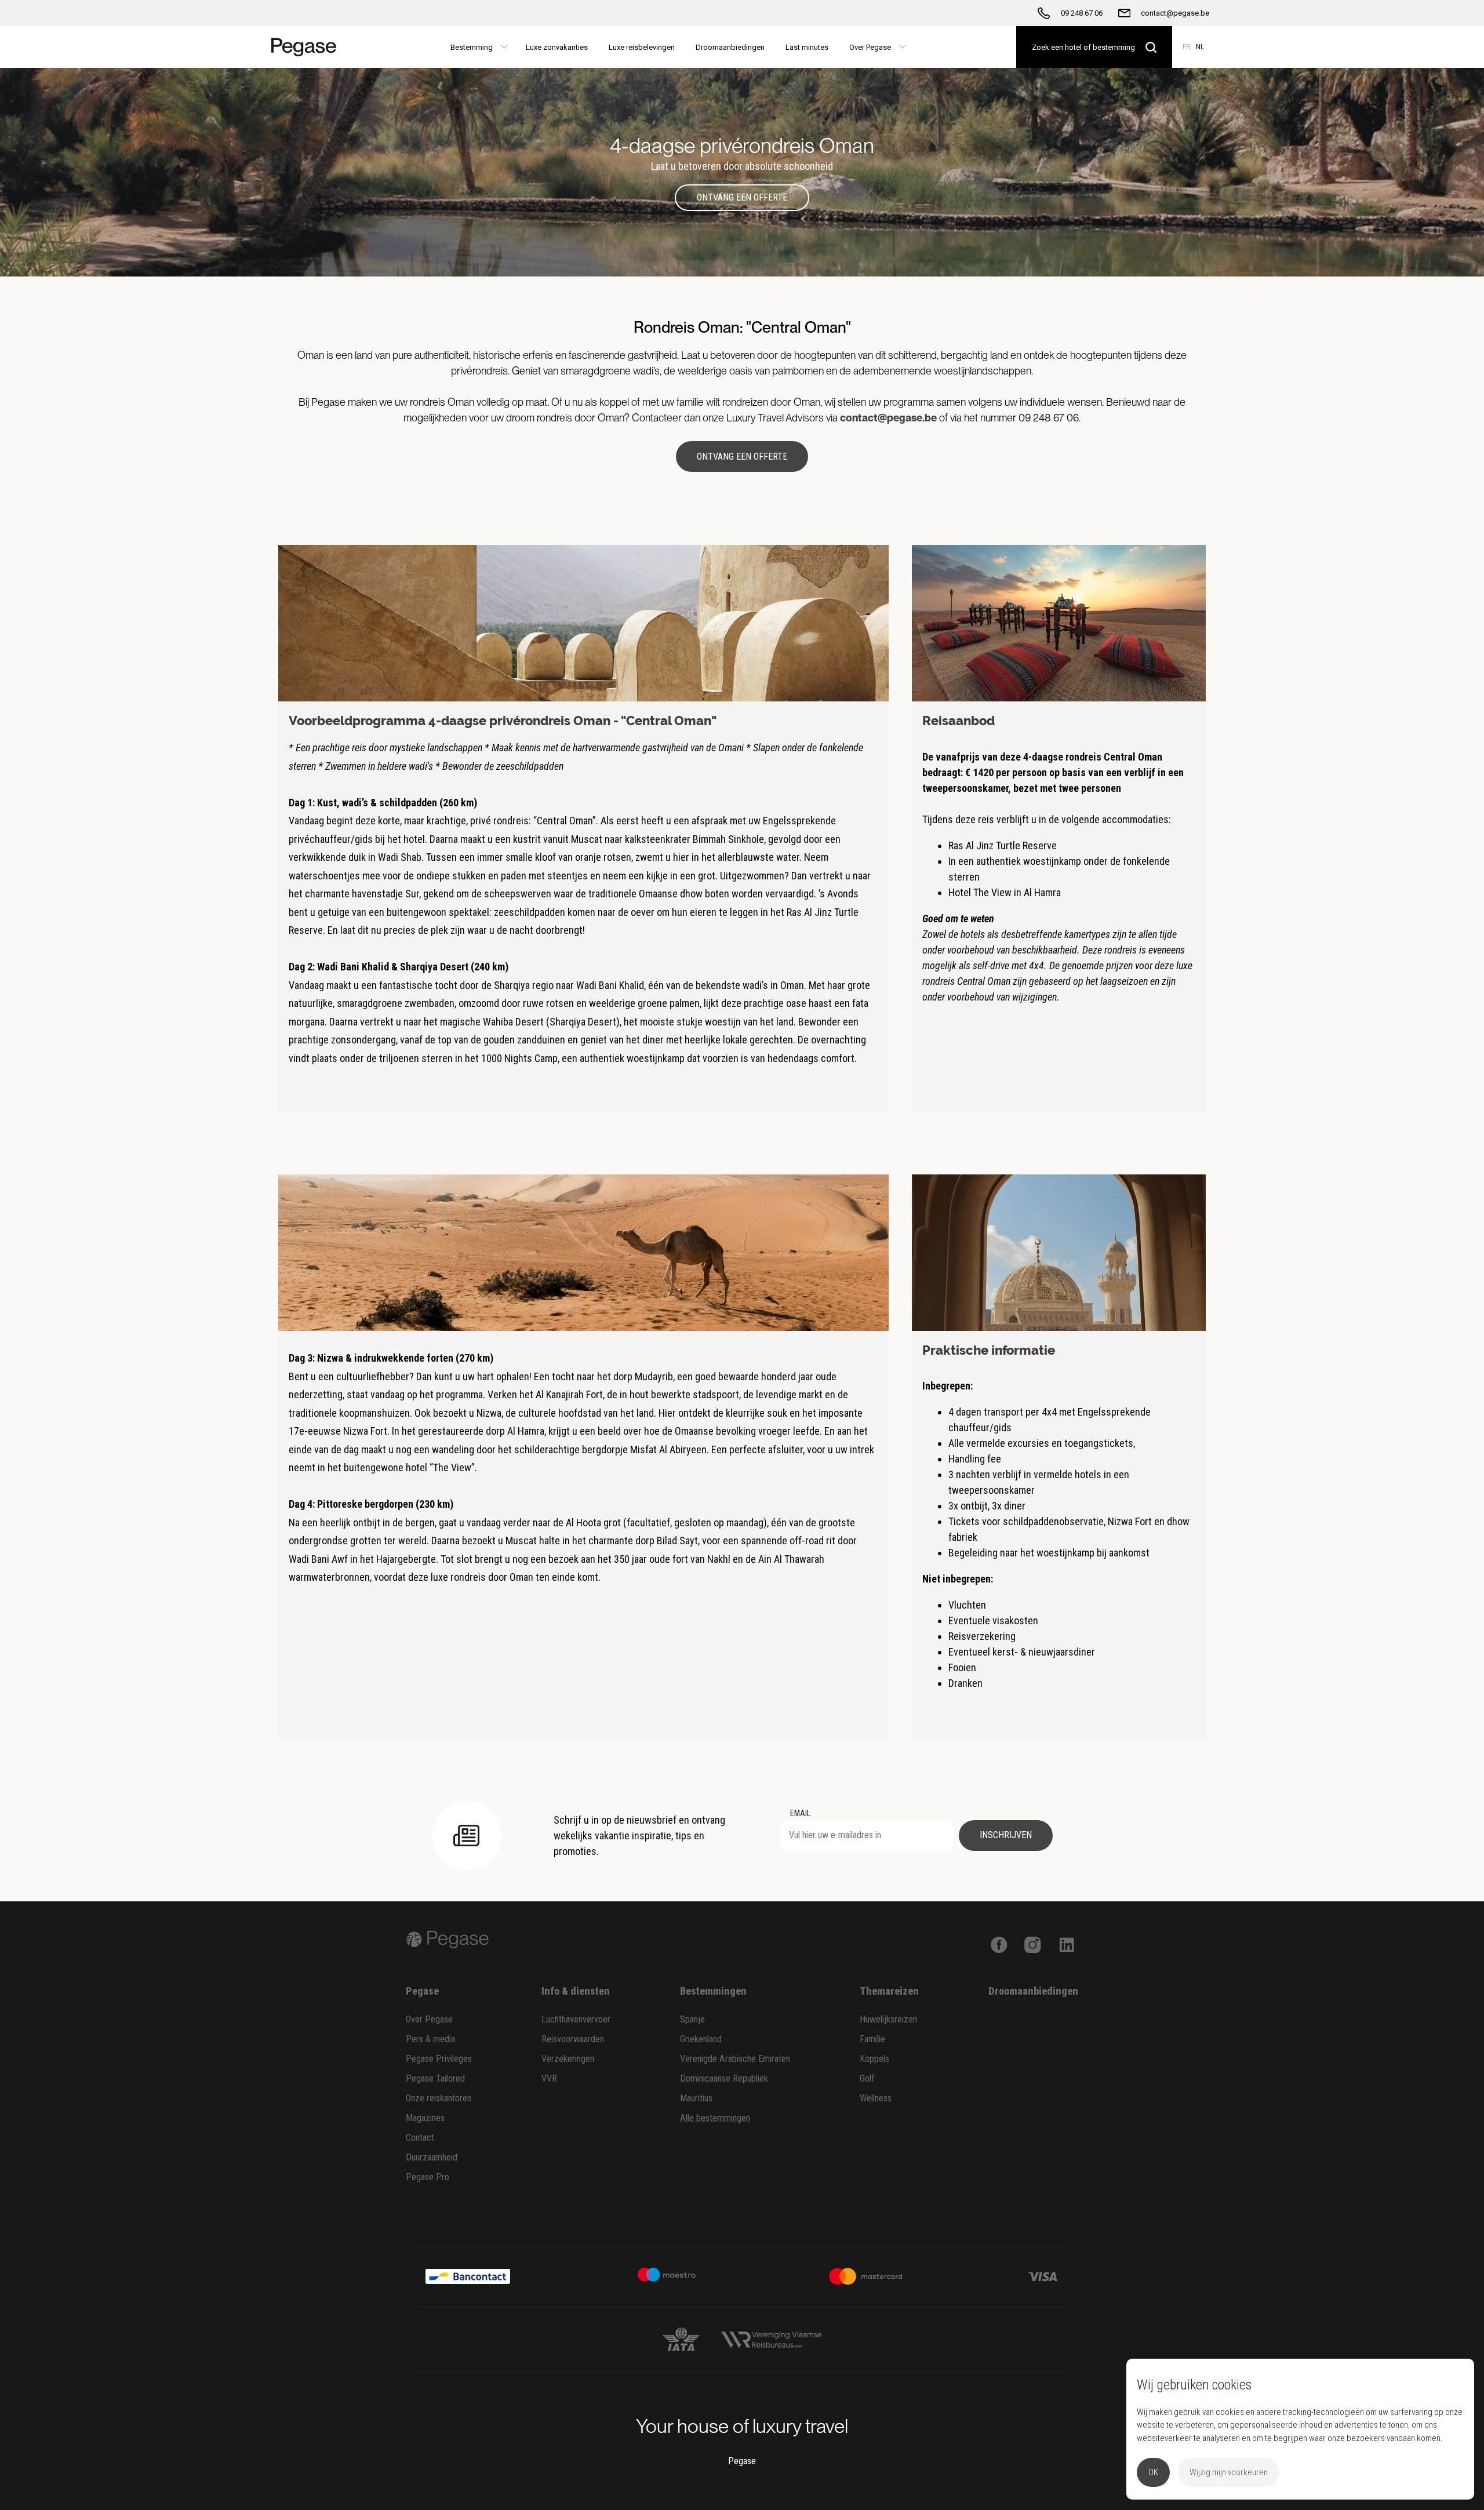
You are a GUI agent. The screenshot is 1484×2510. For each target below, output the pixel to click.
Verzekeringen (568, 2059)
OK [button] (1153, 2472)
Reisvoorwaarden (573, 2039)
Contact (420, 2138)
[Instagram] (1033, 1943)
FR (1187, 47)
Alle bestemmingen (715, 2118)
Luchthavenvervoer (576, 2019)
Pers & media (430, 2039)
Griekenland (701, 2039)
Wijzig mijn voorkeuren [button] (1229, 2472)
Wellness (876, 2098)
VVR (549, 2078)
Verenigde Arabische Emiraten (735, 2059)
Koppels (874, 2059)
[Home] (309, 47)
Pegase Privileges (439, 2059)
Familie (872, 2039)
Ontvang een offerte (742, 197)
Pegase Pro (428, 2177)
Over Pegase (429, 2019)
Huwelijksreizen (888, 2019)
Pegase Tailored (435, 2078)
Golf (867, 2078)
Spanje (692, 2019)
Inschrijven (1006, 1835)
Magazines (425, 2118)
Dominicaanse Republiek (724, 2078)
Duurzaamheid (432, 2157)
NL (1200, 47)
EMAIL (800, 1813)
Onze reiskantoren (439, 2098)
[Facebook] (999, 1943)
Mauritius (696, 2098)
